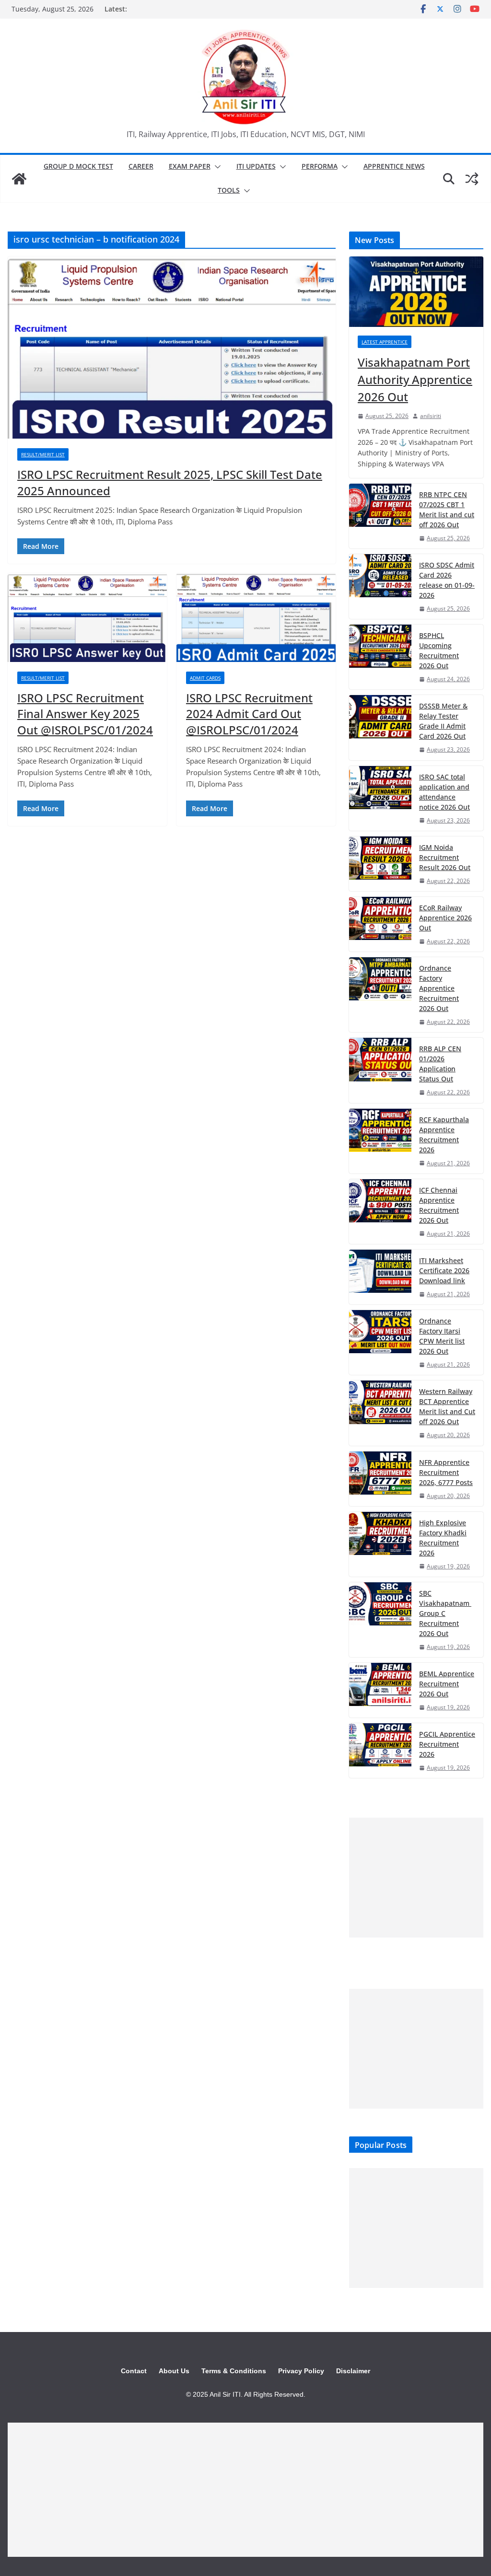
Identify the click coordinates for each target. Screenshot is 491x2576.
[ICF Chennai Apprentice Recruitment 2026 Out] (380, 1212)
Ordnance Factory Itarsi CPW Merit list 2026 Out (442, 1336)
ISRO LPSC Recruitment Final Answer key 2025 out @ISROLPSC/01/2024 (85, 714)
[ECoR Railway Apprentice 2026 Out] (380, 924)
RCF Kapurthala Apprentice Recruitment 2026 (444, 1135)
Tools (229, 190)
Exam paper (190, 166)
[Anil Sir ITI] (19, 179)
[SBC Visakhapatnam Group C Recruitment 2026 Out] (380, 1620)
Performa (320, 166)
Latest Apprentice (385, 342)
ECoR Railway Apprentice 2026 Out (445, 918)
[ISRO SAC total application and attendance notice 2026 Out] (380, 798)
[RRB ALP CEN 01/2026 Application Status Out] (380, 1070)
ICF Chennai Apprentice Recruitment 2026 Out (439, 1205)
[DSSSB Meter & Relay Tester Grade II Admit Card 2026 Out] (380, 727)
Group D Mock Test (78, 166)
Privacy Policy (301, 2371)
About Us (174, 2371)
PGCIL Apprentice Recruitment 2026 (447, 1744)
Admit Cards (205, 678)
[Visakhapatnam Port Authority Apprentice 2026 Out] (416, 292)
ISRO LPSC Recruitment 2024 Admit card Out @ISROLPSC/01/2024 (249, 714)
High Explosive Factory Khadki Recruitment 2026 (443, 1538)
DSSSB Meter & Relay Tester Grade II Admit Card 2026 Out (443, 721)
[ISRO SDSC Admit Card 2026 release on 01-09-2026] (380, 586)
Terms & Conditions (234, 2371)
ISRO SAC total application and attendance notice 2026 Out (444, 792)
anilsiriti (431, 416)
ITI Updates (256, 166)
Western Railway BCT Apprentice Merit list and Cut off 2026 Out (447, 1406)
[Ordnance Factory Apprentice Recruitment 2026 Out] (380, 995)
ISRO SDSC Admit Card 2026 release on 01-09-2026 (447, 580)
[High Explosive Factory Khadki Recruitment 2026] (380, 1544)
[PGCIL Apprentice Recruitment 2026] (380, 1751)
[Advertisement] (416, 1878)
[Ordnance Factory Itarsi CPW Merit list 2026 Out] (380, 1342)
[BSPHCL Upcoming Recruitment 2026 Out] (380, 657)
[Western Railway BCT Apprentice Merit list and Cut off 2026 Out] (380, 1413)
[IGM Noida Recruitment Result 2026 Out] (380, 864)
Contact (134, 2371)
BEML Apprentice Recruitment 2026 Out (447, 1684)
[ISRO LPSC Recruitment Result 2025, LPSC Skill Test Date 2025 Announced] (172, 348)
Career (141, 166)
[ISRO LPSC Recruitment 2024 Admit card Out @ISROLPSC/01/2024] (256, 618)
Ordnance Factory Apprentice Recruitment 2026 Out (439, 988)
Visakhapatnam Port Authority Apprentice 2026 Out (415, 379)
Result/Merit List (43, 454)
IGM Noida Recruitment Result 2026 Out (445, 857)
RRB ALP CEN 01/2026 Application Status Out (440, 1064)
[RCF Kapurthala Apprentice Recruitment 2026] (380, 1141)
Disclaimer (353, 2371)
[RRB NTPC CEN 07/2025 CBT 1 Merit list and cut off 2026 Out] (380, 516)
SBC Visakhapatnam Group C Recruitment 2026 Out (445, 1613)
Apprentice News (394, 166)
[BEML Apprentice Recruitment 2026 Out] (380, 1690)
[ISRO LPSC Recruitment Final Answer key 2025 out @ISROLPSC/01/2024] (87, 618)
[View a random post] (472, 179)
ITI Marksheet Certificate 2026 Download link (444, 1271)
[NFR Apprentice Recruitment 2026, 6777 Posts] (380, 1479)
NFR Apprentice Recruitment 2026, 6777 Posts (446, 1472)
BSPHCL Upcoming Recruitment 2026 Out (439, 650)
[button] (216, 167)
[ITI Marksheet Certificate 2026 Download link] (380, 1277)
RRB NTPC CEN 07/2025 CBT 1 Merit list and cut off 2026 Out (447, 510)
